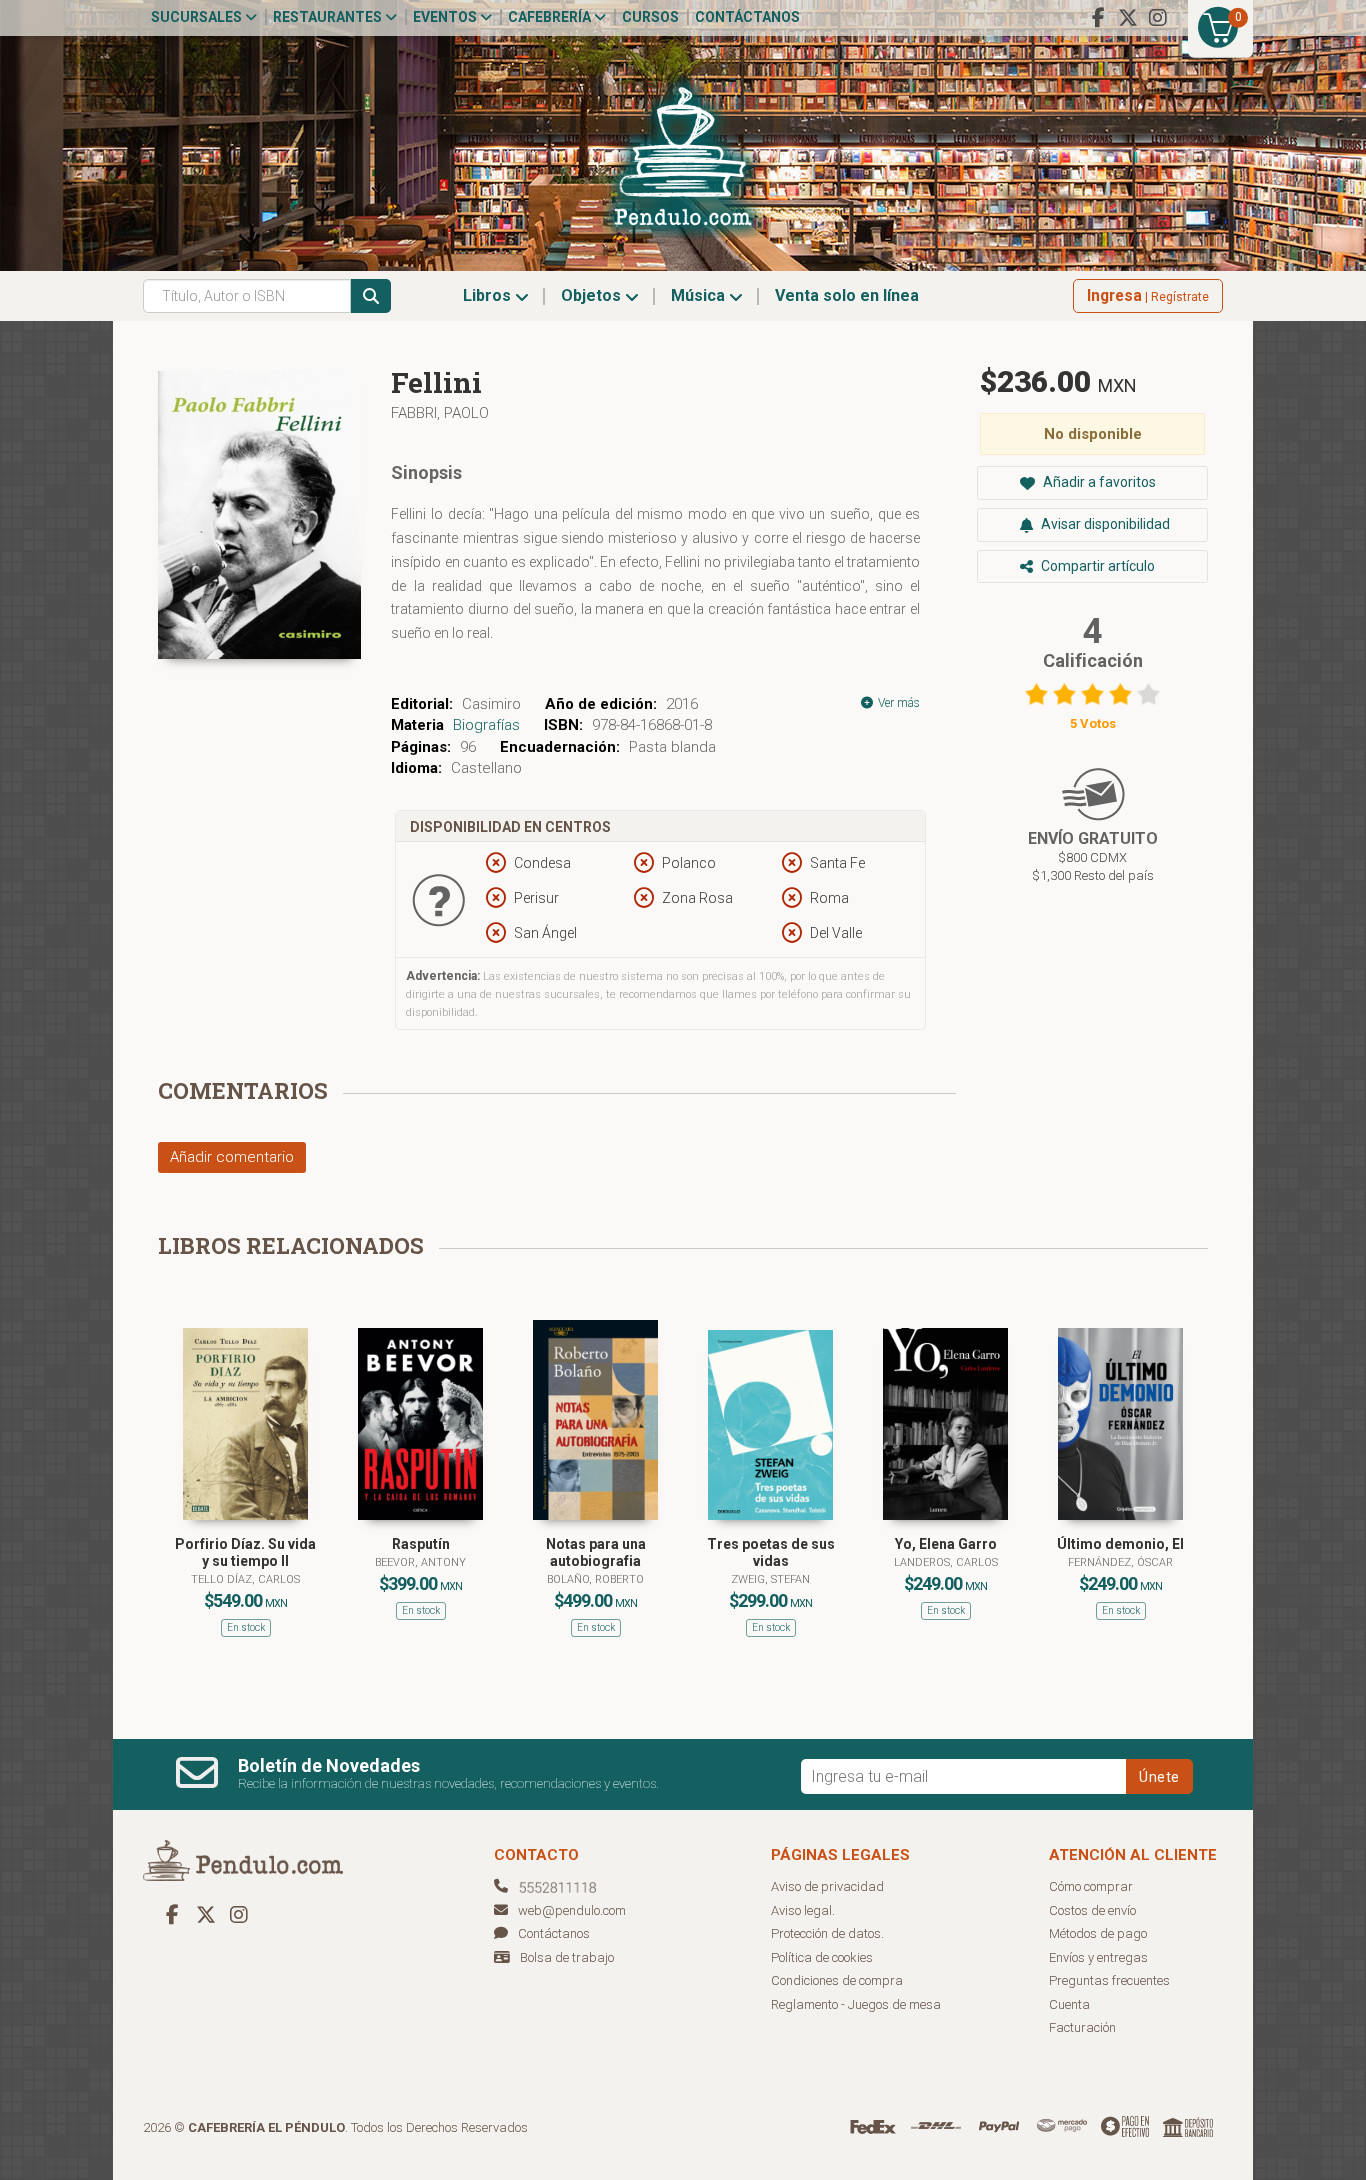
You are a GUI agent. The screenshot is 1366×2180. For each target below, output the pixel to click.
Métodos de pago (1098, 1933)
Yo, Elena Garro (946, 1544)
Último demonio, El (1120, 1544)
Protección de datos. (827, 1933)
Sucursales (198, 17)
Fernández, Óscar (1120, 1562)
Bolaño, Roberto (595, 1579)
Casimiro (491, 704)
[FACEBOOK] (1098, 18)
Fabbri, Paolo (440, 413)
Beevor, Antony (420, 1562)
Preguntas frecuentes (1109, 1980)
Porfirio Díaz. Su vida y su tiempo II (245, 1552)
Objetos (593, 295)
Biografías (486, 725)
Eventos (446, 17)
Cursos (650, 17)
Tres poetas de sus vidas (771, 1552)
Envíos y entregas (1098, 1957)
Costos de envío (1092, 1910)
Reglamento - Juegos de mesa (856, 2004)
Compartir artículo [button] (1096, 566)
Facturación (1082, 2027)
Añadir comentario (232, 1157)
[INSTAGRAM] (1158, 18)
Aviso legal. (803, 1910)
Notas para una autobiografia (596, 1552)
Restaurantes (329, 17)
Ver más (897, 703)
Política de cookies (822, 1957)
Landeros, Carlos (946, 1562)
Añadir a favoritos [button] (1098, 482)
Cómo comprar (1091, 1886)
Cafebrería (551, 17)
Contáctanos (747, 17)
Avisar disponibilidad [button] (1104, 524)
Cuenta (1069, 2004)
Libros (489, 295)
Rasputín (421, 1544)
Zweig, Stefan (770, 1579)
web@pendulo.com (572, 1910)
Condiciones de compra (837, 1980)
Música (700, 295)
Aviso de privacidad (827, 1886)
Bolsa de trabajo (567, 1957)
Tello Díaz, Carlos (245, 1579)
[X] (1128, 18)
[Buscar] (371, 296)
